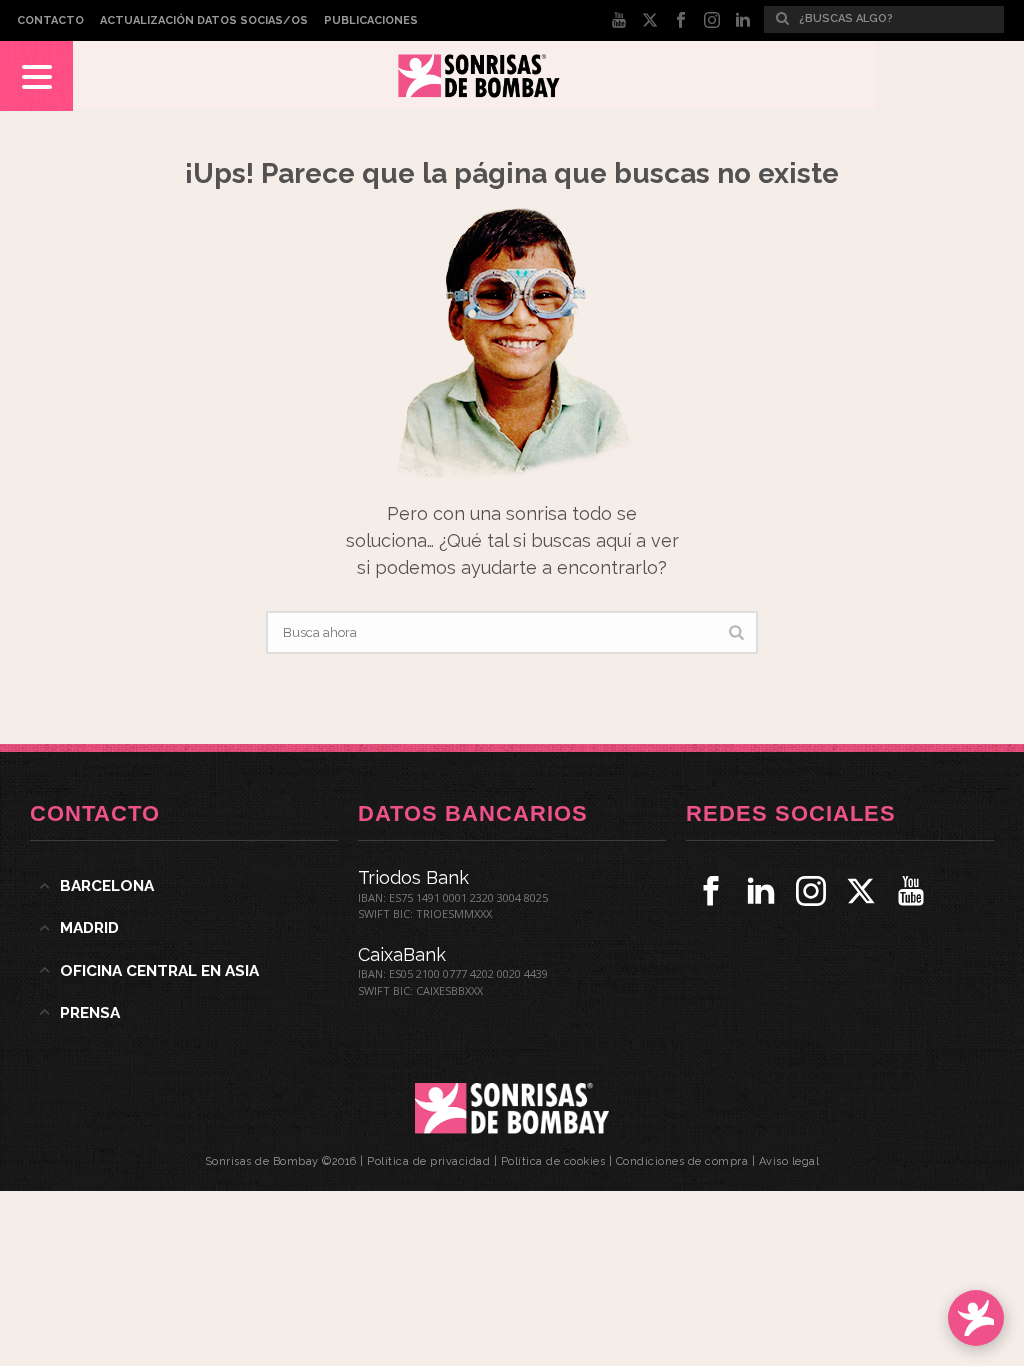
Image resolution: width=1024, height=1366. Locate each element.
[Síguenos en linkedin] (761, 891)
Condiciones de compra (682, 1161)
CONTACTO (50, 20)
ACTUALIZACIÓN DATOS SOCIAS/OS (204, 20)
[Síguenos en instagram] (811, 891)
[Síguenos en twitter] (861, 891)
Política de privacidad (428, 1161)
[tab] (184, 886)
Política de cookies (553, 1161)
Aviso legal (789, 1161)
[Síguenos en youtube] (911, 891)
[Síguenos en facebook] (711, 891)
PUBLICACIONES (371, 20)
